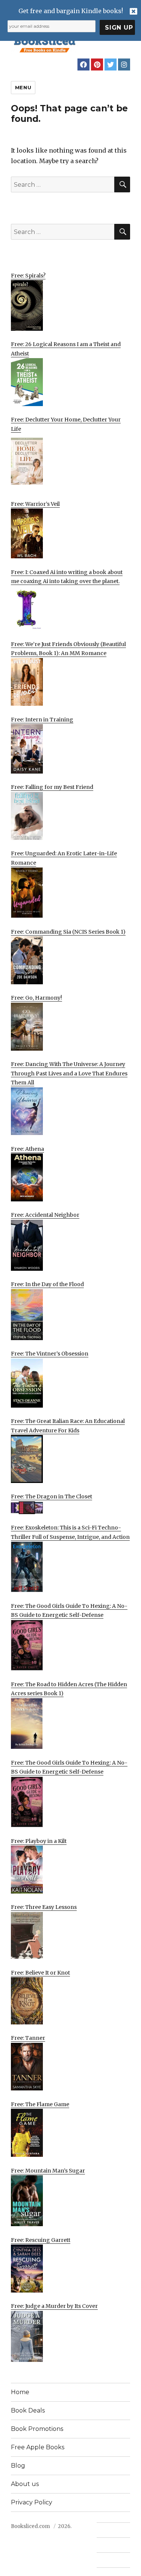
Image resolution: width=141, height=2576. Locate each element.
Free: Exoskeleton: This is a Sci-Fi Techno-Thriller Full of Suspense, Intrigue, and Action (70, 1532)
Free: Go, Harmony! (36, 998)
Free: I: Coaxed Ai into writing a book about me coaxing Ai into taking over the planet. (67, 577)
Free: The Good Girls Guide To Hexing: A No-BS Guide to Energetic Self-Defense (69, 1611)
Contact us (110, 2530)
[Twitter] (111, 64)
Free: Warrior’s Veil (35, 504)
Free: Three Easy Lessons (44, 1907)
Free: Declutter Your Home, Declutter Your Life (66, 424)
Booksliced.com (30, 2526)
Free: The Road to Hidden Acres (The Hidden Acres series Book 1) (69, 1689)
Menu (23, 87)
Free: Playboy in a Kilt (39, 1841)
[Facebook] (83, 64)
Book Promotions (37, 2429)
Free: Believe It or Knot (40, 1973)
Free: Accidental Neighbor (45, 1215)
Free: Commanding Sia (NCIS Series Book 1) (68, 932)
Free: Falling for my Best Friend (52, 787)
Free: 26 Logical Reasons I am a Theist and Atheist (66, 349)
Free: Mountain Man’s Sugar (48, 2171)
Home (20, 2392)
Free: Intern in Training (42, 720)
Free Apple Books (38, 2447)
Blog (18, 2466)
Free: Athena (27, 1149)
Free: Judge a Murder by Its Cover (54, 2306)
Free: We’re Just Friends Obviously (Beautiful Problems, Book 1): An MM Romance (68, 649)
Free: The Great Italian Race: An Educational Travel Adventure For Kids (68, 1426)
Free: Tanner (28, 2038)
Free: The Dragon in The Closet (52, 1496)
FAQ (102, 2545)
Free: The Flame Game (40, 2104)
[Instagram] (124, 64)
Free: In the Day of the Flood (47, 1284)
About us (25, 2484)
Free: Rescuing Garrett (41, 2240)
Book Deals (28, 2410)
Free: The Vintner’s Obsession (50, 1354)
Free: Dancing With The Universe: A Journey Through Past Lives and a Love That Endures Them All (69, 1073)
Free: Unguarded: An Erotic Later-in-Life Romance (64, 858)
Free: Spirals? (28, 276)
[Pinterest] (97, 64)
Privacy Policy (32, 2502)
